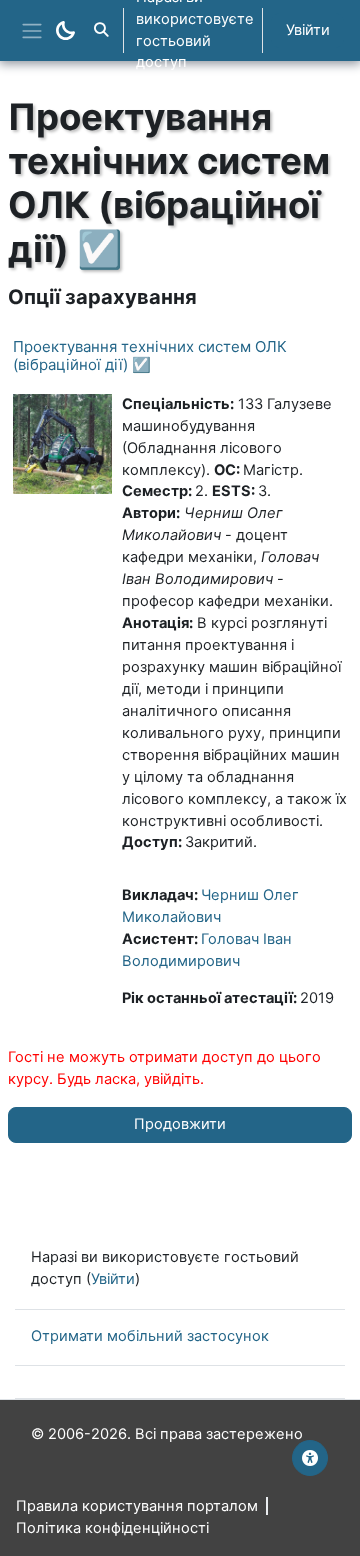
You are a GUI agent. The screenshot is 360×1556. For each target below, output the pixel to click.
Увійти (308, 30)
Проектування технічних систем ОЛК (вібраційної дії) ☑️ (150, 355)
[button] (101, 30)
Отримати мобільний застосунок (150, 1336)
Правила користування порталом (137, 1506)
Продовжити (180, 1124)
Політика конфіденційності (112, 1528)
